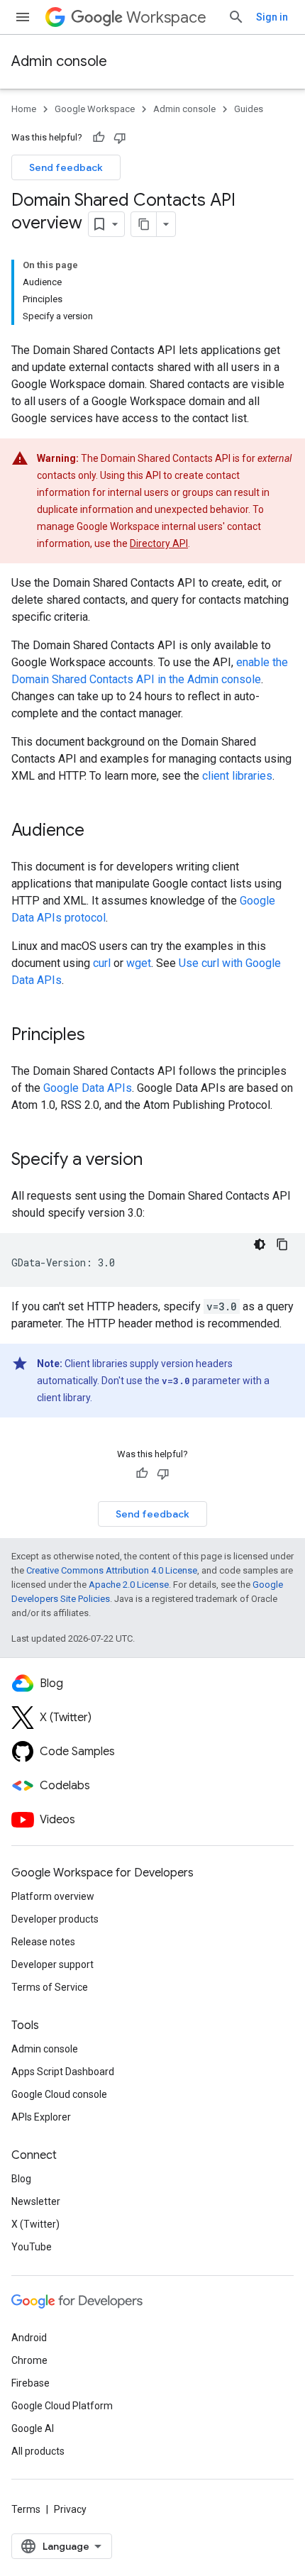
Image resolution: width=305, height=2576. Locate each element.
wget (139, 963)
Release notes (43, 1942)
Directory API (159, 543)
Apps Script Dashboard (63, 2072)
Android (29, 2338)
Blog (21, 2179)
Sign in (272, 17)
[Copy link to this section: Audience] (99, 831)
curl (102, 963)
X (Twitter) (35, 2224)
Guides (249, 109)
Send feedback (66, 167)
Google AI (33, 2428)
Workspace (166, 17)
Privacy (70, 2509)
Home (24, 109)
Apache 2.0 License (129, 1585)
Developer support (52, 1964)
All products (38, 2451)
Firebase (30, 2383)
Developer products (55, 1919)
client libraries (237, 776)
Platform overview (53, 1896)
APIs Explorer (41, 2117)
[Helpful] (99, 138)
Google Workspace (95, 109)
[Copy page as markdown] (144, 224)
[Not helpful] (120, 138)
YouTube (32, 2247)
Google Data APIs (88, 1088)
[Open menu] (23, 17)
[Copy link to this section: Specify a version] (157, 1161)
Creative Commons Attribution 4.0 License (112, 1570)
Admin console (59, 61)
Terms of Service (50, 1987)
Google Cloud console (59, 2094)
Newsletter (36, 2201)
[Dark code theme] (260, 1244)
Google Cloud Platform (62, 2406)
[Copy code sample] (282, 1244)
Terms (26, 2509)
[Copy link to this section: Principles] (99, 1036)
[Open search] (236, 17)
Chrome (29, 2360)
